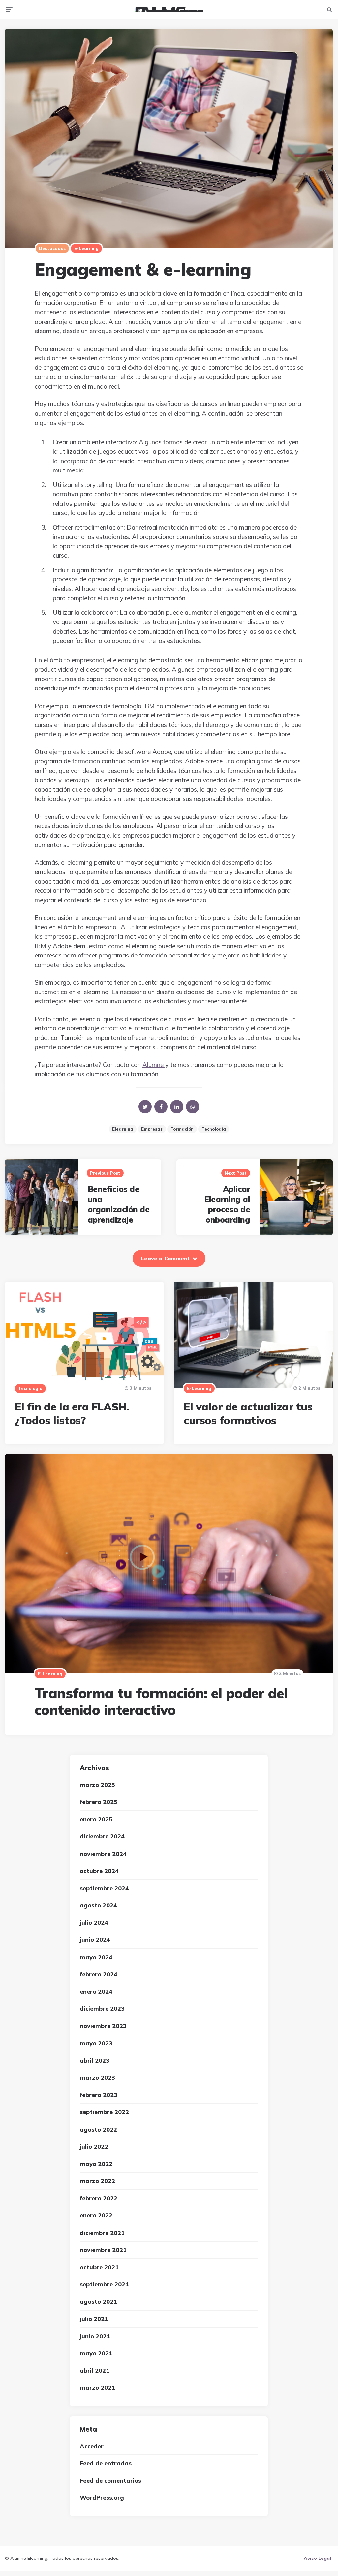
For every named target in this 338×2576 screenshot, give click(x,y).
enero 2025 (96, 1819)
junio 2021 (95, 2336)
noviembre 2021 (103, 2250)
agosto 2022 (98, 2129)
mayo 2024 (96, 1957)
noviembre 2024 (103, 1854)
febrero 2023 (99, 2095)
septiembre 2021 (104, 2284)
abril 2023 (95, 2060)
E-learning (86, 248)
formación (182, 1129)
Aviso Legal (317, 2558)
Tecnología (214, 1129)
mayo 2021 (96, 2353)
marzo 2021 (97, 2388)
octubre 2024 (99, 1871)
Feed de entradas (106, 2463)
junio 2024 (95, 1940)
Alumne (154, 1065)
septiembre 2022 (104, 2112)
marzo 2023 (97, 2078)
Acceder (92, 2446)
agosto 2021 (98, 2301)
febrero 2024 (99, 1974)
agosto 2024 (98, 1905)
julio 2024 (94, 1922)
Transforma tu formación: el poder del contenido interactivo (161, 1702)
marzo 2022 (97, 2181)
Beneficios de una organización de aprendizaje (119, 1204)
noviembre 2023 (103, 2026)
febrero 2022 (99, 2198)
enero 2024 (96, 1991)
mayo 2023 (96, 2043)
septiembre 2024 (104, 1888)
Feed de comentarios (110, 2480)
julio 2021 (94, 2319)
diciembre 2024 (102, 1836)
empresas (152, 1129)
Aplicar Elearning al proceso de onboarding (227, 1204)
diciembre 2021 (102, 2233)
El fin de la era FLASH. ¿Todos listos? (72, 1413)
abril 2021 (95, 2370)
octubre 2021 (99, 2267)
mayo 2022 (96, 2164)
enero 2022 (96, 2215)
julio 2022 (94, 2147)
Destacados (52, 248)
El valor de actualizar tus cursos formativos (248, 1413)
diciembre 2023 (102, 2009)
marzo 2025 (97, 1785)
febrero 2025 (99, 1802)
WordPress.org (102, 2498)
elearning (123, 1129)
